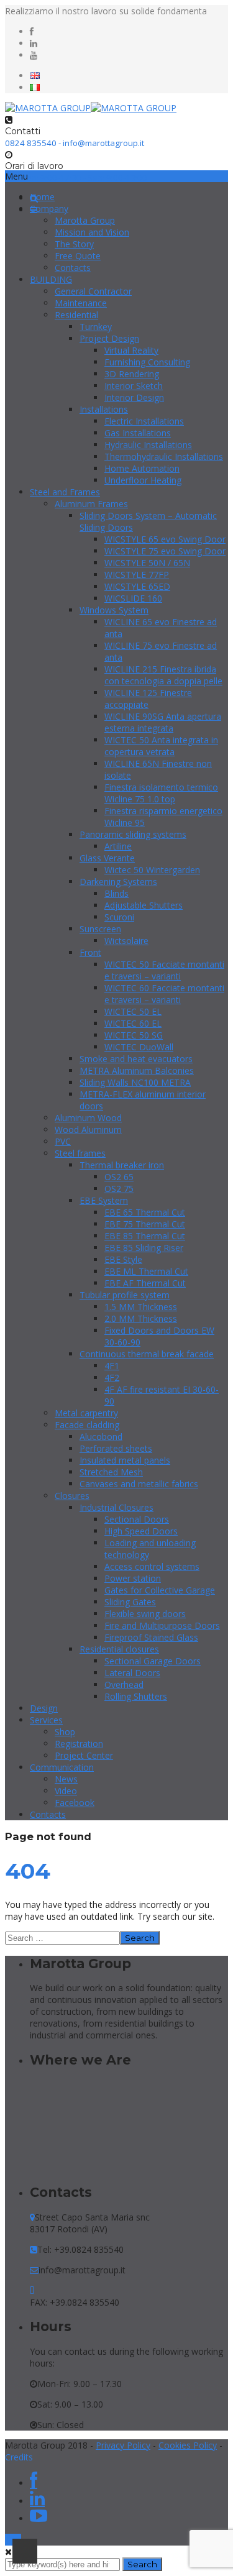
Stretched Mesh (111, 1472)
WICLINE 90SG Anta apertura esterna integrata (163, 722)
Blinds (116, 893)
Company (49, 209)
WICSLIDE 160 (133, 598)
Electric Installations (144, 421)
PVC (63, 1141)
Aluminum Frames (91, 504)
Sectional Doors (137, 1519)
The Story (74, 244)
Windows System (114, 610)
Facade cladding (87, 1425)
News (66, 1779)
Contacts (73, 268)
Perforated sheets (116, 1448)
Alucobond (101, 1437)
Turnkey (96, 327)
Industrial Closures (116, 1507)
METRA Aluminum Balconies (137, 1070)
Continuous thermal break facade (147, 1354)
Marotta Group (85, 220)
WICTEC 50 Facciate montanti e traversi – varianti (164, 970)
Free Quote (78, 256)
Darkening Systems (118, 882)
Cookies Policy (188, 2445)
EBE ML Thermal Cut (146, 1271)
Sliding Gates (130, 1602)
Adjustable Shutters (144, 905)
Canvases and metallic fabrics (139, 1484)
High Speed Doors (141, 1531)
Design (44, 1708)
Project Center (84, 1755)
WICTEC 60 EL (133, 1023)
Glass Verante (107, 858)
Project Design (109, 338)
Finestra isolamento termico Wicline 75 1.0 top (161, 793)
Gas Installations (138, 433)
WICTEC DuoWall (139, 1047)
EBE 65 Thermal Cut (145, 1212)
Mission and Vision (92, 232)
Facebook (75, 1803)
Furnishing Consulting (147, 362)
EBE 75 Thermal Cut (145, 1224)
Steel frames (80, 1153)
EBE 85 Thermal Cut (145, 1236)
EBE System (104, 1200)
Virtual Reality (131, 350)
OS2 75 (119, 1189)
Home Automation (142, 468)
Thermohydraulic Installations (164, 456)
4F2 (112, 1377)
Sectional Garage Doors (153, 1661)
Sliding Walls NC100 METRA (135, 1082)
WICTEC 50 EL (133, 1011)
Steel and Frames (65, 492)
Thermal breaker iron (122, 1165)
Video (66, 1791)
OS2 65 (119, 1177)
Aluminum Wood (88, 1118)
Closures (72, 1496)
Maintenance (81, 303)
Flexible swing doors (145, 1614)
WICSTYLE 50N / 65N (147, 563)
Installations (104, 409)
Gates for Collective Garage (160, 1590)
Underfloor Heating (143, 480)
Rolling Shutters (136, 1696)
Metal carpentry (86, 1413)
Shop (65, 1732)
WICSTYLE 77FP (137, 575)
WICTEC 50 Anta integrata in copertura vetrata (161, 746)
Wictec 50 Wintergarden (152, 870)
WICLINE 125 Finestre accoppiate (148, 699)
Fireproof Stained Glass (151, 1637)
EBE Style (123, 1259)
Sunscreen (100, 929)
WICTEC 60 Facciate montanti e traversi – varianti (164, 994)
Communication (62, 1767)
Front (90, 952)
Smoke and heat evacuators (136, 1059)
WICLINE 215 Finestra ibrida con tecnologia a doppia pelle (163, 675)
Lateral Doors (132, 1673)
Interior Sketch (134, 386)
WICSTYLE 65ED (137, 586)
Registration (79, 1744)
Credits (19, 2457)
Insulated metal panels (125, 1460)
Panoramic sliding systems (133, 834)
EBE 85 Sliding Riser (144, 1248)
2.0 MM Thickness (141, 1318)
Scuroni (119, 917)
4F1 (112, 1366)
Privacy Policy (123, 2445)
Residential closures (119, 1649)
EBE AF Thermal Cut (145, 1283)
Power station (133, 1578)
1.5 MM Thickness (141, 1307)
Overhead (124, 1684)
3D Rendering (132, 374)
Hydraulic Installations (148, 445)
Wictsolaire (126, 941)
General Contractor (93, 291)
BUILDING (51, 279)
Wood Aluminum (88, 1130)
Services (46, 1720)
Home (42, 197)
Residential (76, 315)
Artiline (118, 846)
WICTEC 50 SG (134, 1035)
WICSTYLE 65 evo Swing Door (165, 539)
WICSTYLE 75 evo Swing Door (165, 551)
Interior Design (134, 397)
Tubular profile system (125, 1295)
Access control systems (152, 1566)
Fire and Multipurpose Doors (162, 1625)
